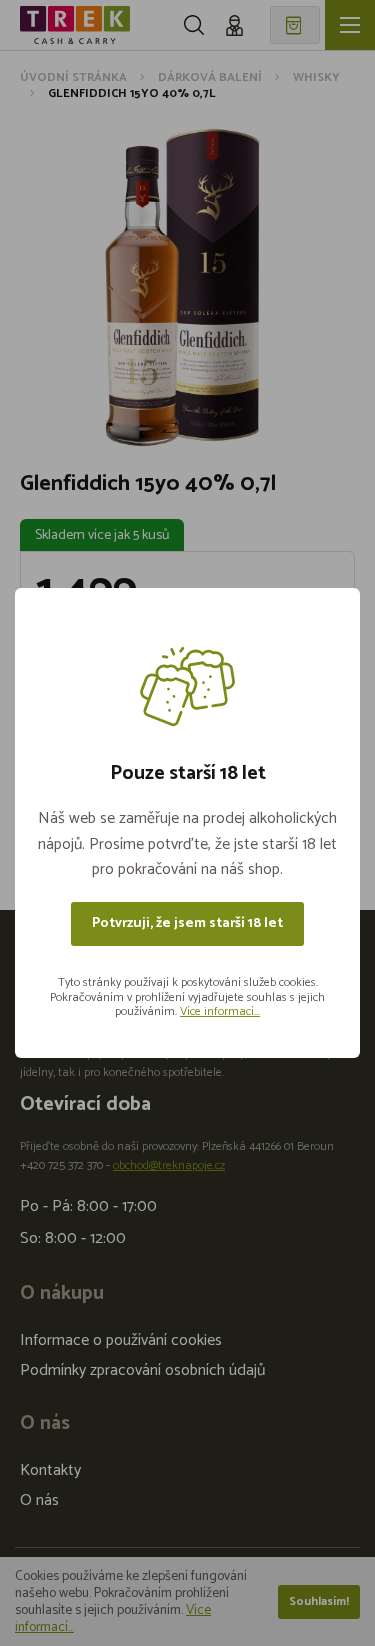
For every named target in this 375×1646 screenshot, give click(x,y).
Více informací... (220, 1011)
